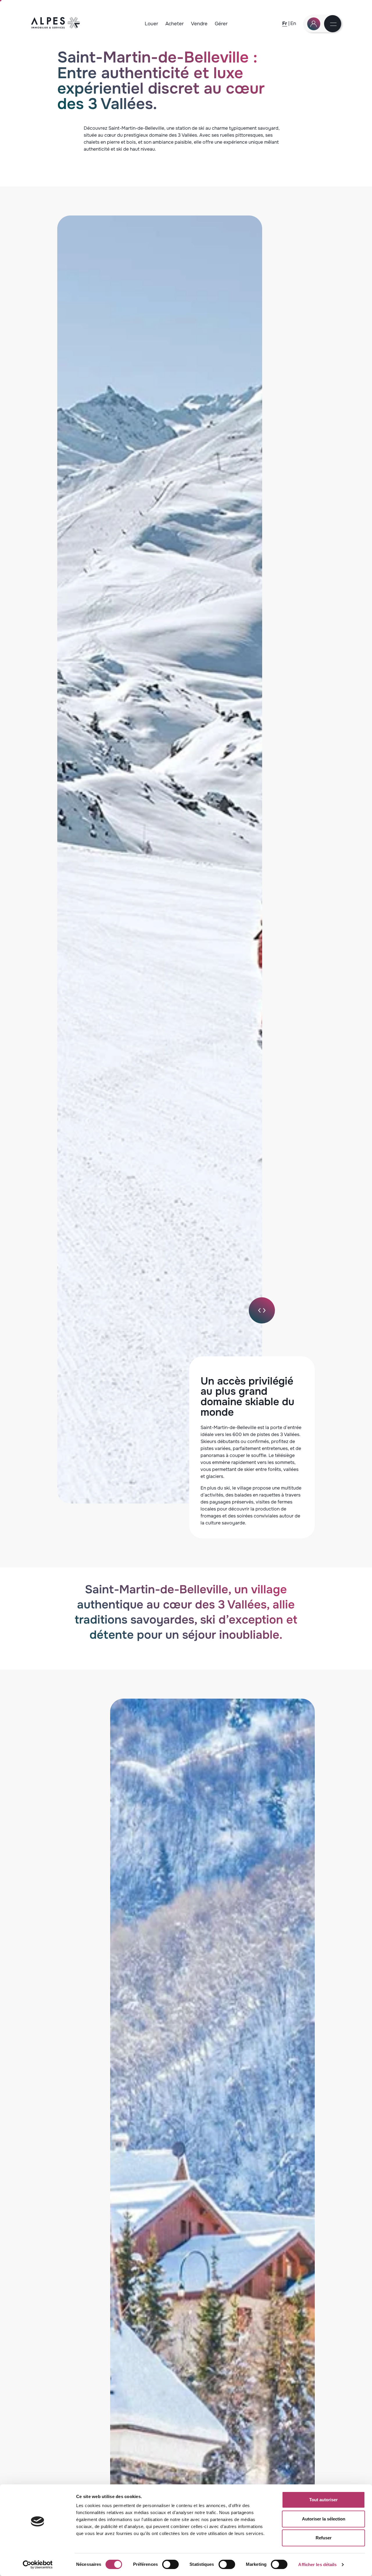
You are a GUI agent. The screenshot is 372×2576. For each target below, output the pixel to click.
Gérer (221, 24)
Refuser (324, 2538)
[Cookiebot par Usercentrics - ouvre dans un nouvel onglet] (38, 2565)
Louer (151, 24)
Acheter (175, 24)
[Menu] (333, 25)
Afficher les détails (317, 2565)
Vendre (199, 24)
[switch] (170, 2564)
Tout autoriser (323, 2500)
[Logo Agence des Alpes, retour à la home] (56, 27)
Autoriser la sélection (324, 2519)
